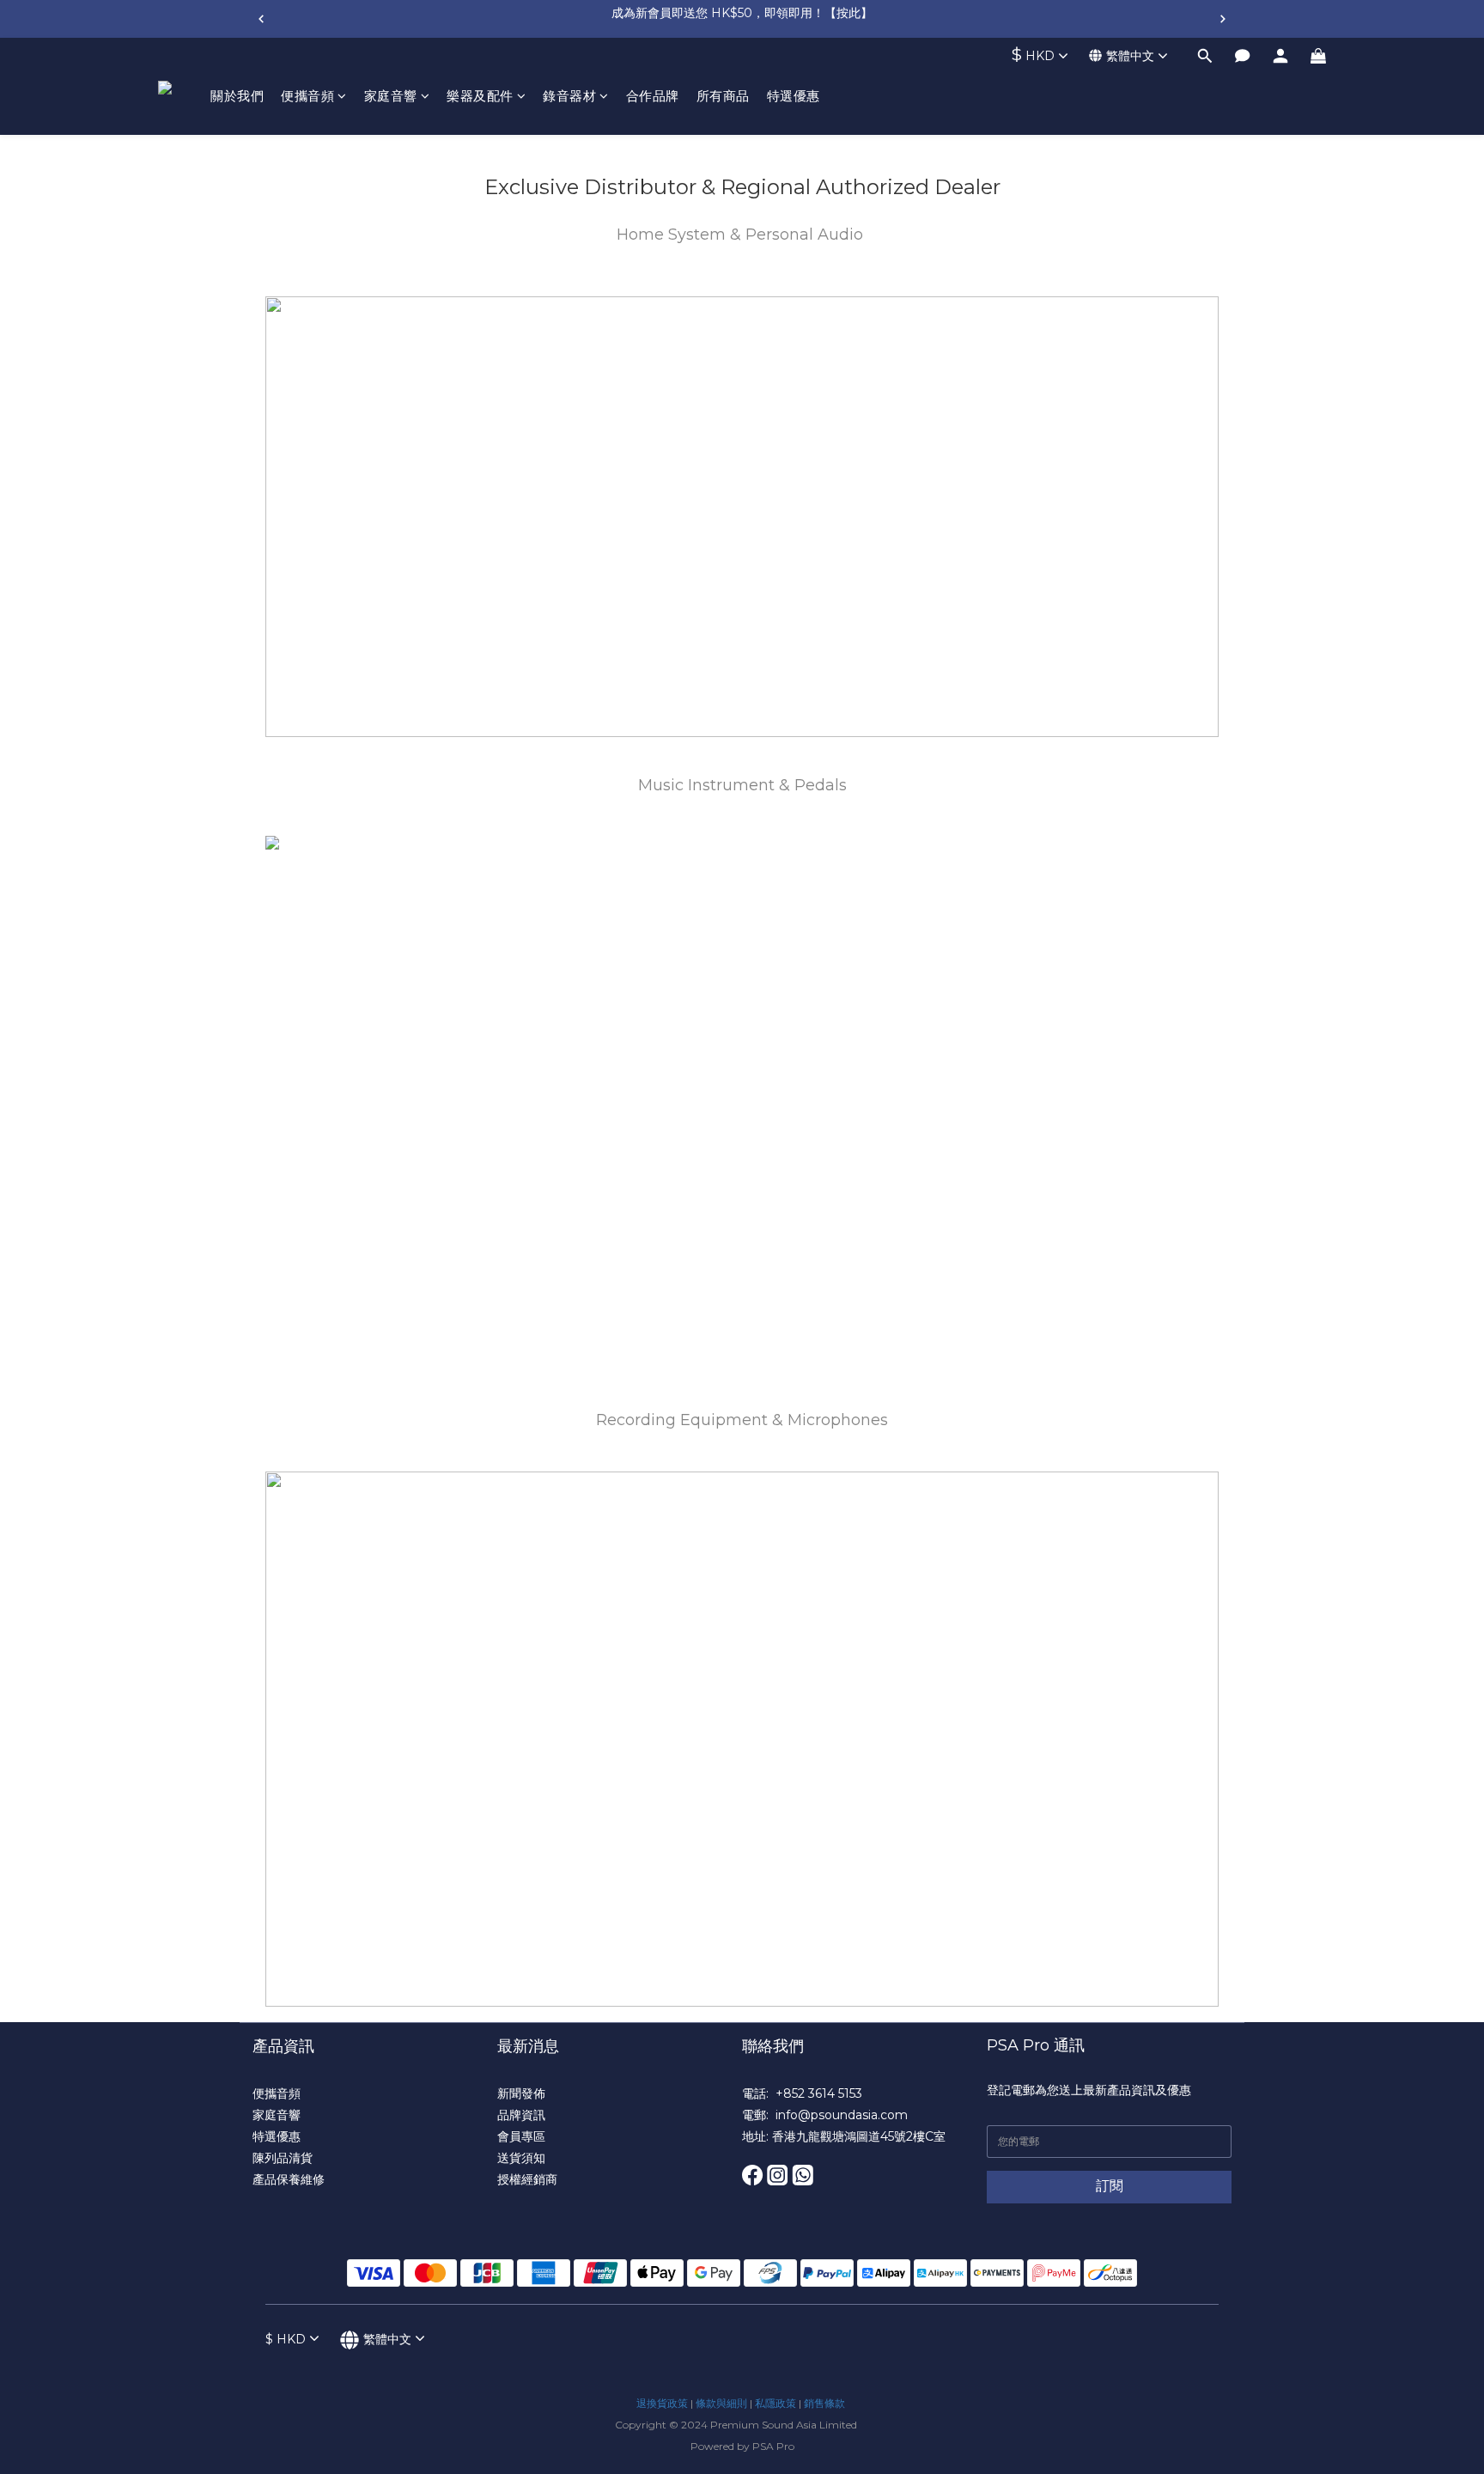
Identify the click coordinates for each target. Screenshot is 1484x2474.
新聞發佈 (521, 2093)
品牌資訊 (521, 2115)
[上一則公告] (261, 19)
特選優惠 (794, 96)
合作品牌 (653, 96)
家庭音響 (391, 96)
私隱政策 (775, 2403)
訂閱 (1110, 2186)
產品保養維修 (289, 2179)
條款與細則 (721, 2403)
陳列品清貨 (283, 2158)
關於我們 (237, 96)
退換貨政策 (662, 2403)
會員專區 (521, 2136)
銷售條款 (824, 2403)
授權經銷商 (527, 2179)
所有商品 (723, 96)
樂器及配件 (480, 96)
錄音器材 (569, 96)
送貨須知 (521, 2158)
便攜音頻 (307, 96)
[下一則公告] (1223, 19)
